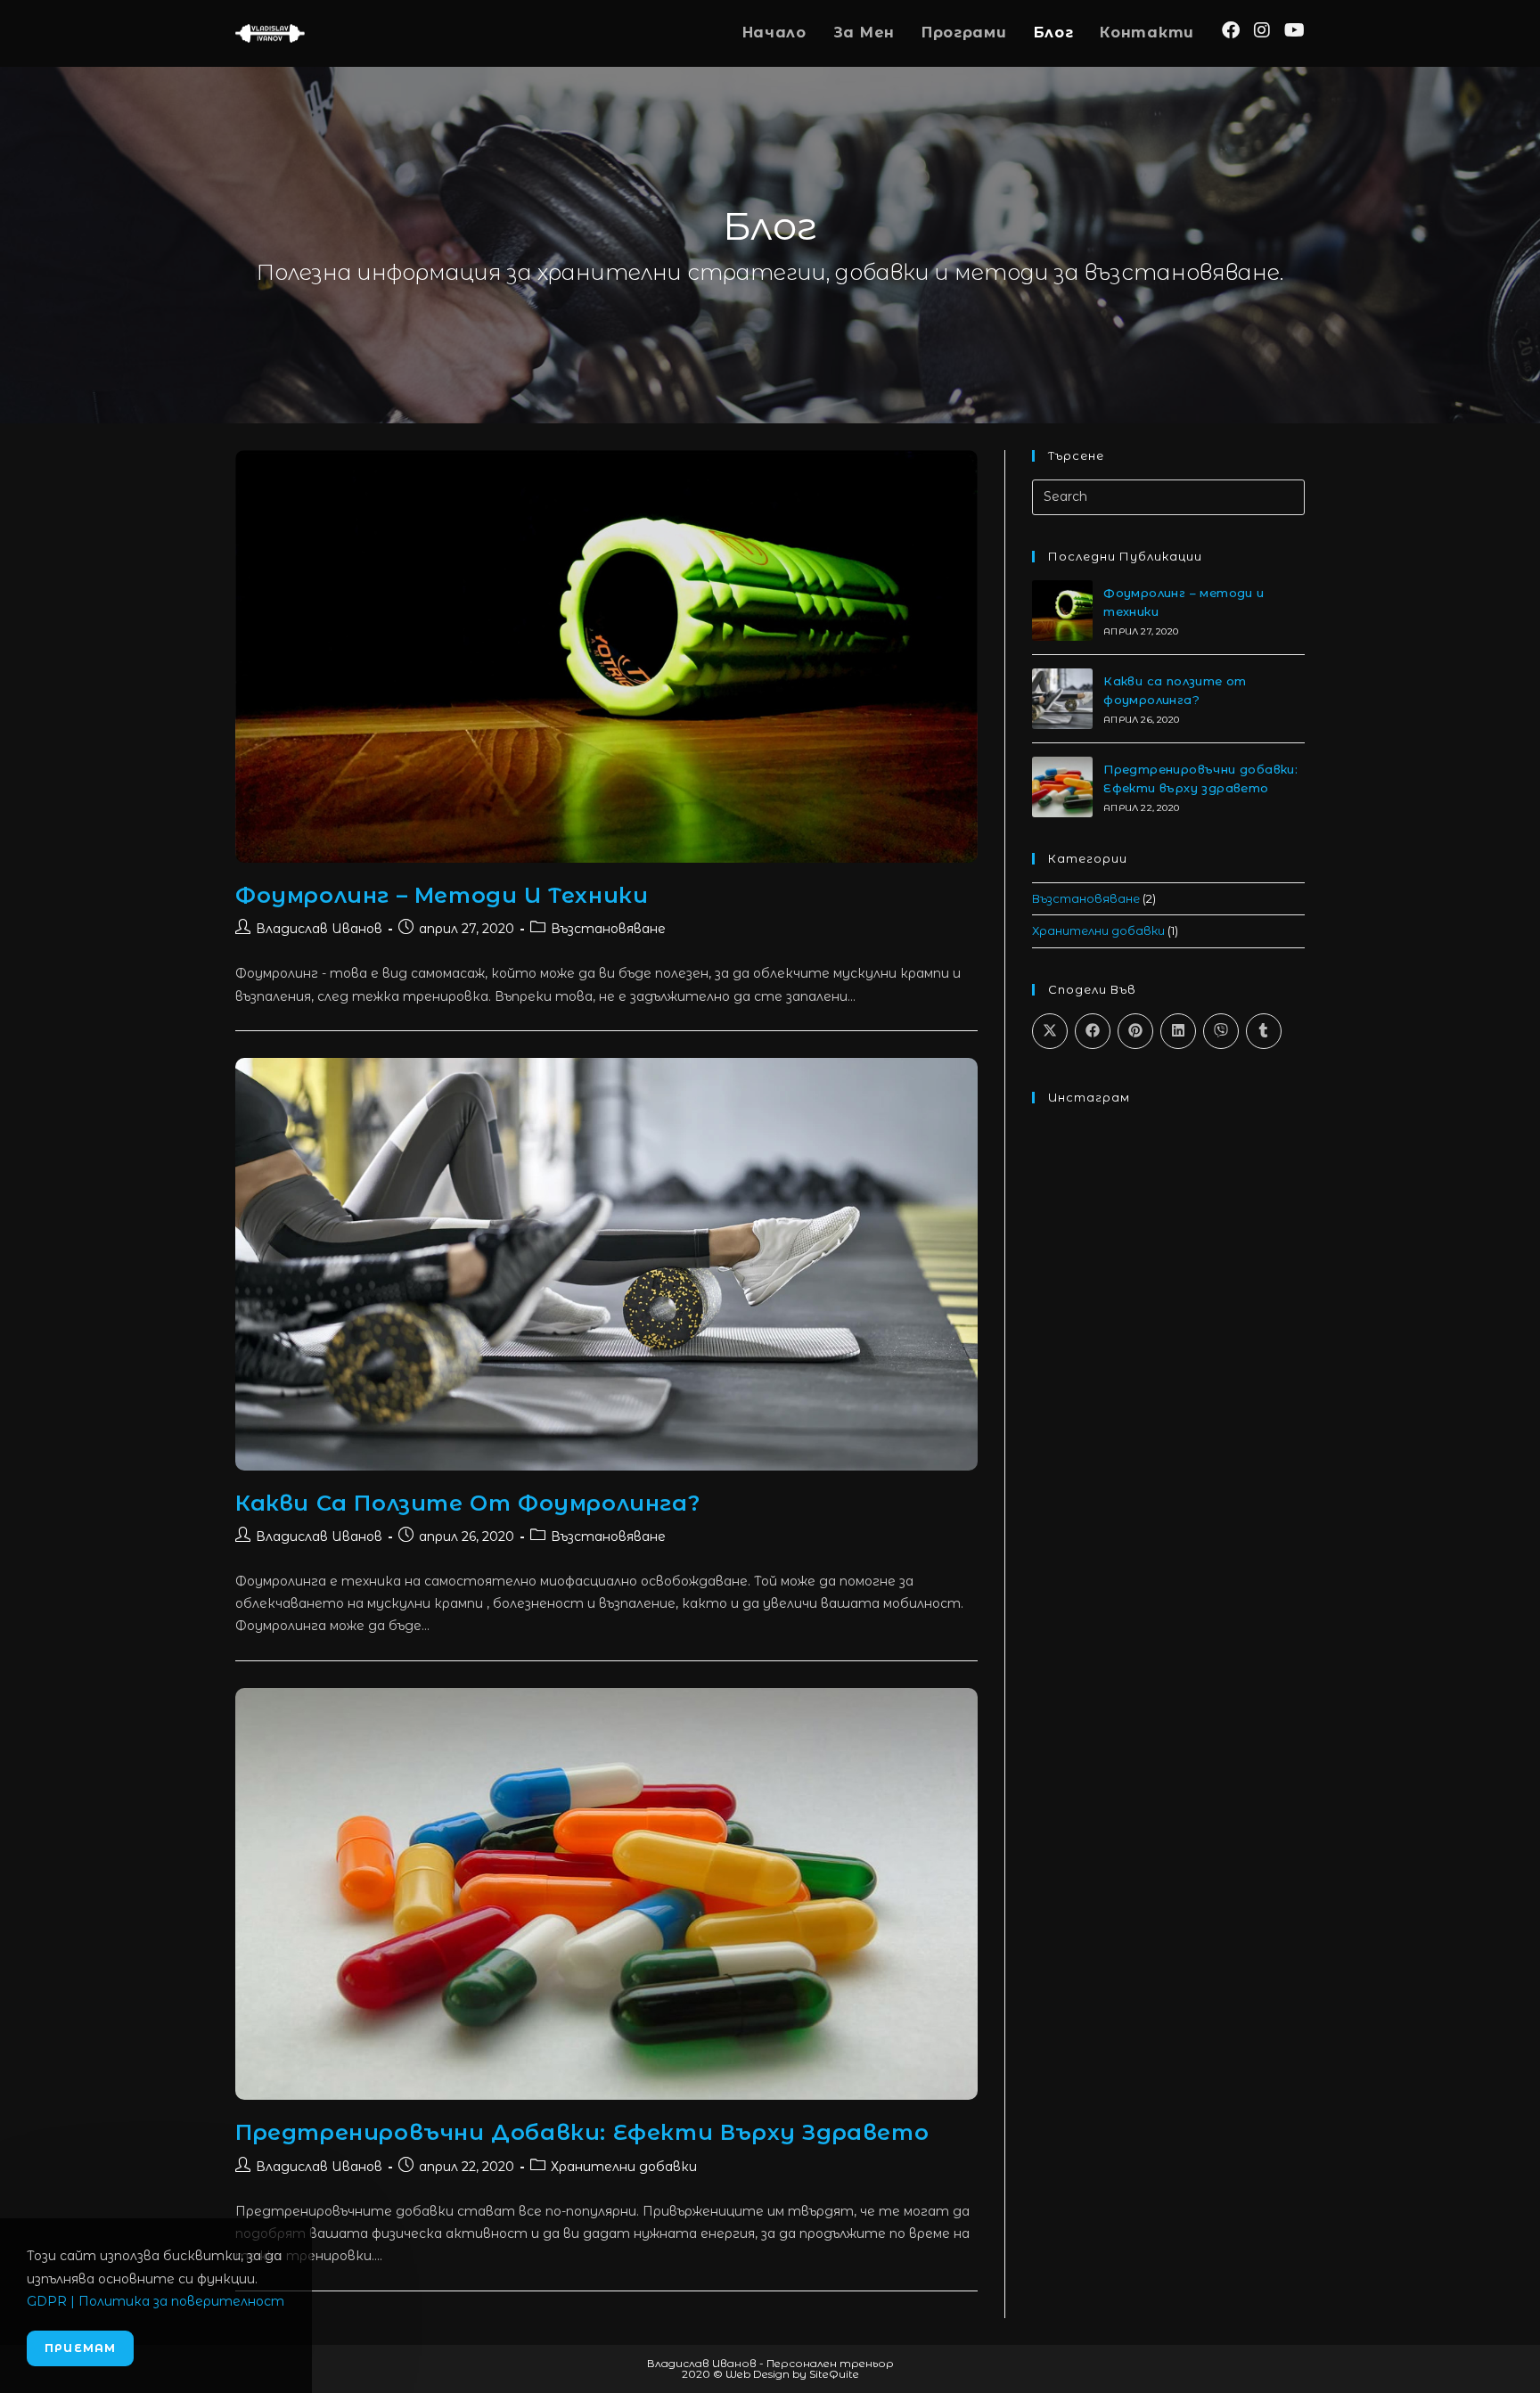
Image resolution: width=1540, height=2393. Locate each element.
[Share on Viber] (1221, 1031)
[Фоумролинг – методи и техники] (1062, 611)
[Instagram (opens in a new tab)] (1262, 30)
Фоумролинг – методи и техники (442, 895)
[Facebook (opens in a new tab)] (1231, 30)
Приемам (80, 2348)
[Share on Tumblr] (1264, 1031)
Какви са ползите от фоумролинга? (467, 1503)
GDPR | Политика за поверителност (156, 2301)
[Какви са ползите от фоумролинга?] (1062, 699)
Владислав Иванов (319, 929)
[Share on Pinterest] (1135, 1031)
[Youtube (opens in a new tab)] (1294, 30)
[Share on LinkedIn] (1178, 1031)
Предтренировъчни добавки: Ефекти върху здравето (582, 2132)
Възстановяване (608, 929)
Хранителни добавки (624, 2167)
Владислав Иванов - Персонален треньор (770, 2363)
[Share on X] (1050, 1031)
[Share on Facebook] (1093, 1031)
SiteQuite (834, 2374)
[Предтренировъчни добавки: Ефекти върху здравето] (1062, 787)
